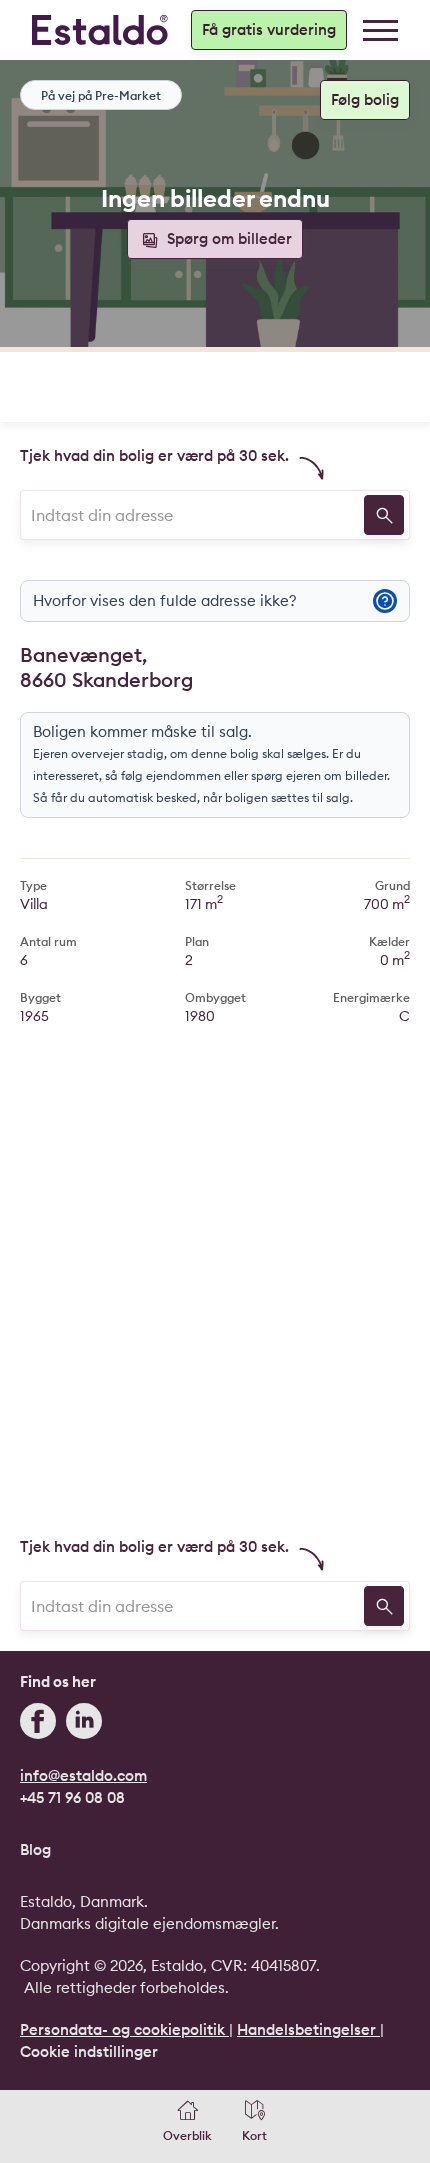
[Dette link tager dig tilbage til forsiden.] (100, 30)
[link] (380, 30)
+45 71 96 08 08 (72, 1797)
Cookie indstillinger (89, 2051)
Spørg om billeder (227, 238)
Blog (35, 1849)
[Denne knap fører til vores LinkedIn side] (84, 1724)
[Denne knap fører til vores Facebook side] (38, 1724)
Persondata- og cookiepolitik (124, 2029)
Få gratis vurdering (269, 29)
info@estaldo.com (83, 1775)
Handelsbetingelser (308, 2029)
